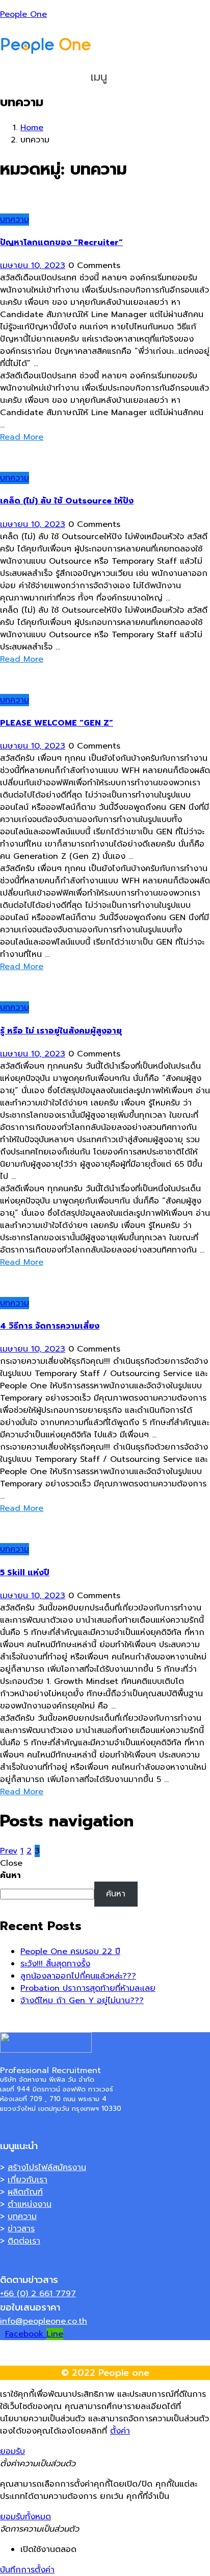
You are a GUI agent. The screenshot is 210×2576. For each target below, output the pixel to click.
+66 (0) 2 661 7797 (38, 2294)
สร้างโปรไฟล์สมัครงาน (47, 2168)
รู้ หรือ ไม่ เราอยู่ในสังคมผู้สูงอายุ (61, 1031)
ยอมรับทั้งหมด (25, 2517)
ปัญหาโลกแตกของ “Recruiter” (61, 243)
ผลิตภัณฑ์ (25, 2192)
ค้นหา (10, 1875)
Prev (9, 1851)
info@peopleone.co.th (44, 2321)
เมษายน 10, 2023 (33, 266)
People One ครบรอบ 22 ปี (70, 1952)
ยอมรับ (12, 2451)
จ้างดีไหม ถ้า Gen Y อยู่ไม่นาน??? (82, 2001)
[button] (105, 77)
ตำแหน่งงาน (30, 2204)
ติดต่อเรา (24, 2241)
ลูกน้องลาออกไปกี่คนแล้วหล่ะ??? (78, 1976)
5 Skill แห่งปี (25, 1573)
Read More (22, 437)
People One (23, 14)
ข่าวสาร (21, 2229)
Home (32, 128)
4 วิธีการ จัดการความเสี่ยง (50, 1326)
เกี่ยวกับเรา (28, 2180)
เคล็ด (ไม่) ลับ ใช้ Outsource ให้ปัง (67, 501)
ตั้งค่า (120, 2431)
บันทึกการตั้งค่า (27, 2570)
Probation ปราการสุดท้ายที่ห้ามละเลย (88, 1988)
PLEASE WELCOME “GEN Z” (57, 723)
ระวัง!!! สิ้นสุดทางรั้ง (55, 1964)
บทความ (15, 220)
